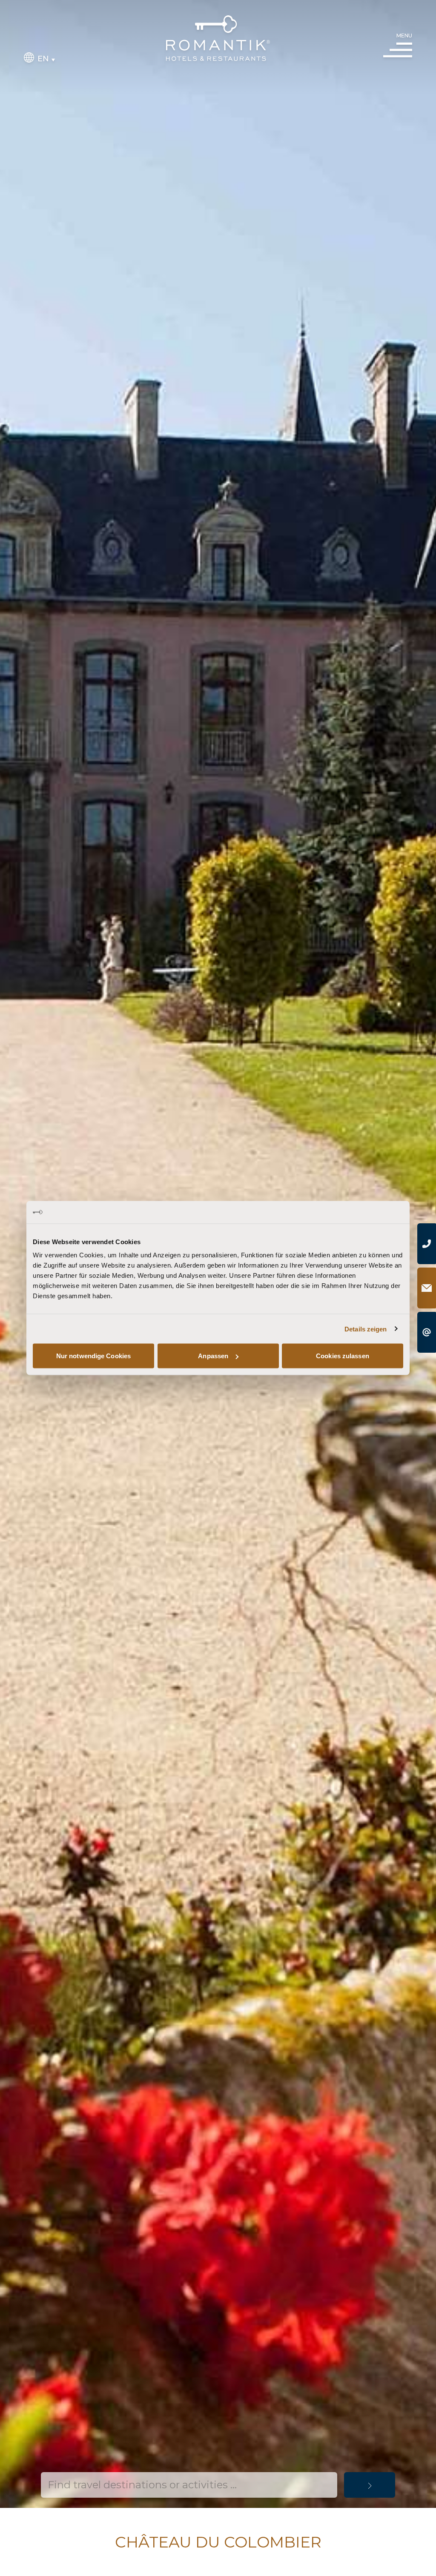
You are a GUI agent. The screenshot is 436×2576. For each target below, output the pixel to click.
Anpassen (213, 1356)
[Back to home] (218, 38)
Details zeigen (366, 1329)
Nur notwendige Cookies (93, 1356)
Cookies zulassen (343, 1356)
